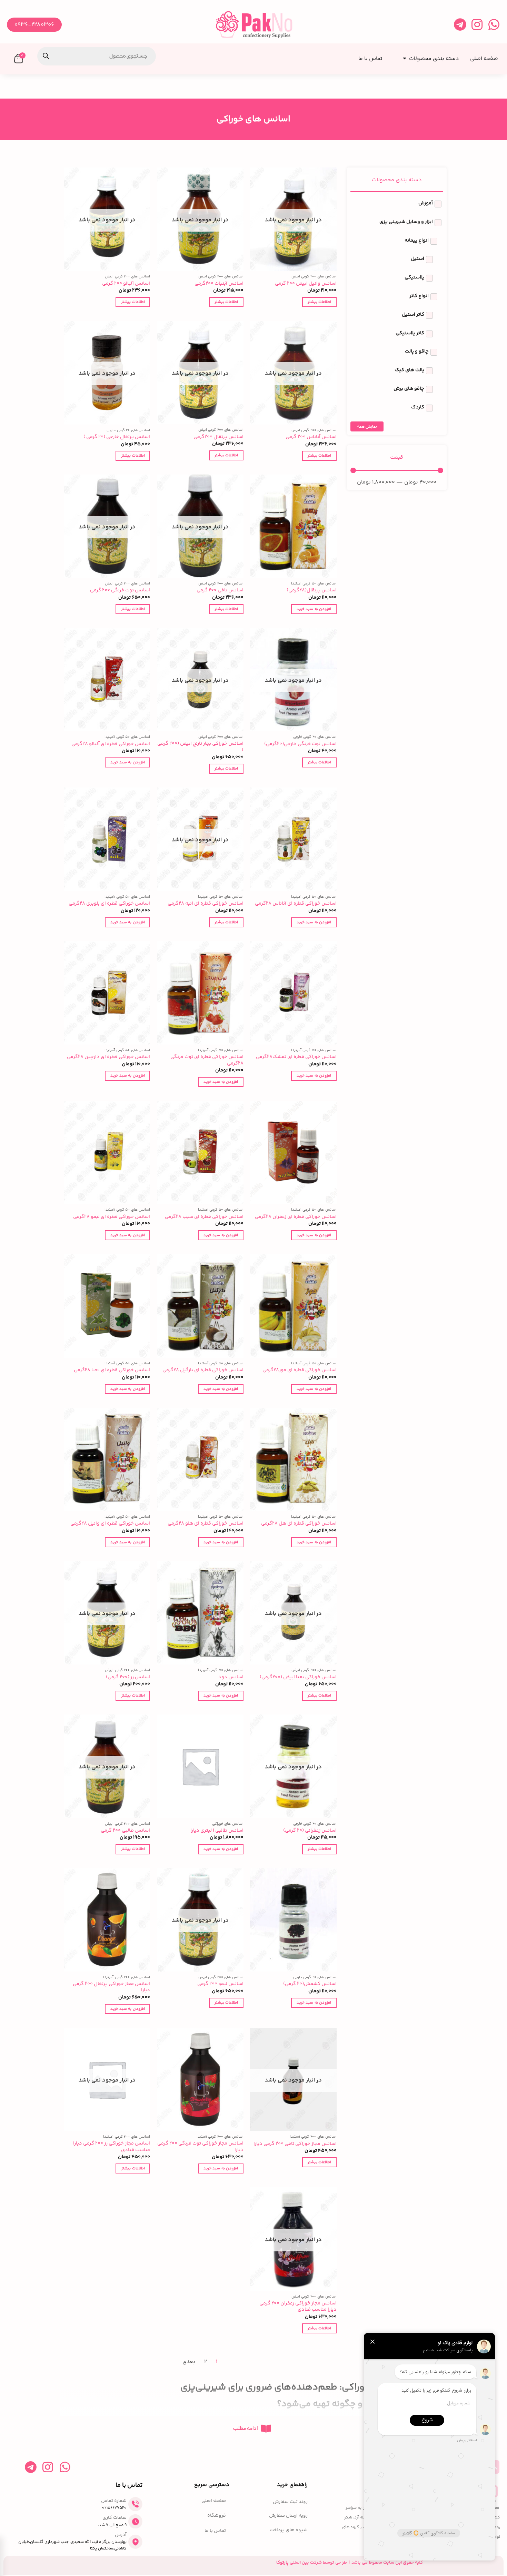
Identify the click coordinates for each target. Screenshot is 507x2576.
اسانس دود (231, 1677)
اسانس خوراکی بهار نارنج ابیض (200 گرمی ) (200, 747)
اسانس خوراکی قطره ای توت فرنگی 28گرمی (207, 1060)
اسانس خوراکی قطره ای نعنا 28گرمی (112, 1370)
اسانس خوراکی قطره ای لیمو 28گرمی (112, 1217)
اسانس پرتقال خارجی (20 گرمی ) (117, 437)
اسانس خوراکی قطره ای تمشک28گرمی (296, 1057)
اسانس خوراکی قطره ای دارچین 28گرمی (108, 1057)
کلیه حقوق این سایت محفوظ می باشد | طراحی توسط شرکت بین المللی (350, 2563)
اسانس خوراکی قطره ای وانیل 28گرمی (110, 1524)
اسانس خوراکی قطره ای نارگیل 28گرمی (203, 1370)
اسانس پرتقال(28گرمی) (312, 590)
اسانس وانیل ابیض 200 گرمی (306, 284)
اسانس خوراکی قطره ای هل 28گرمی (299, 1524)
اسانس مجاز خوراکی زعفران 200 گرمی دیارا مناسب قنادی (298, 2307)
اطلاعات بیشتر (319, 302)
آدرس (121, 2535)
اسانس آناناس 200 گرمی (311, 437)
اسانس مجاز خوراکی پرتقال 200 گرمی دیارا (111, 1987)
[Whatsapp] (494, 25)
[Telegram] (460, 25)
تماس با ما (215, 2531)
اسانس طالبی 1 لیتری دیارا (217, 1831)
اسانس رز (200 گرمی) (128, 1677)
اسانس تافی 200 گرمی (220, 590)
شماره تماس (114, 2501)
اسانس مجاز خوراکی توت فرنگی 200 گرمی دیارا (200, 2147)
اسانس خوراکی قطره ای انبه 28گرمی (206, 904)
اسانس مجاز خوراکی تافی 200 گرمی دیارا (295, 2144)
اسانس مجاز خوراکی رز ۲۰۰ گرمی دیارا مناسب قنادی (112, 2147)
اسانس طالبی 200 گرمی (125, 1831)
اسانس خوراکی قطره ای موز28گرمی (300, 1370)
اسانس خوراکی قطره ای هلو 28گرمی (206, 1524)
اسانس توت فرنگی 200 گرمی (120, 590)
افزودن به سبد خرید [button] (314, 609)
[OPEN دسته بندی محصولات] (403, 56)
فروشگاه (217, 2516)
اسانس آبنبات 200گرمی (219, 284)
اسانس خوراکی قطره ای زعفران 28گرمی (296, 1217)
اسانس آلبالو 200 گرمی (126, 284)
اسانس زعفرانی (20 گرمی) (310, 1831)
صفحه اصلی (214, 2501)
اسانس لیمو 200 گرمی (220, 1984)
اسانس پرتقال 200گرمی (218, 437)
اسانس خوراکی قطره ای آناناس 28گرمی (296, 904)
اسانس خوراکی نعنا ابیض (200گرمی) (298, 1677)
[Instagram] (477, 25)
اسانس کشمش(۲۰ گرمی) (310, 1984)
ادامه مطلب (245, 2429)
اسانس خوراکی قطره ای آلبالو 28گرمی (111, 744)
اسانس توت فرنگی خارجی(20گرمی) (300, 744)
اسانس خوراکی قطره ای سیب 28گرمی (204, 1217)
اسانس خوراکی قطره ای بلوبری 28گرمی (109, 904)
